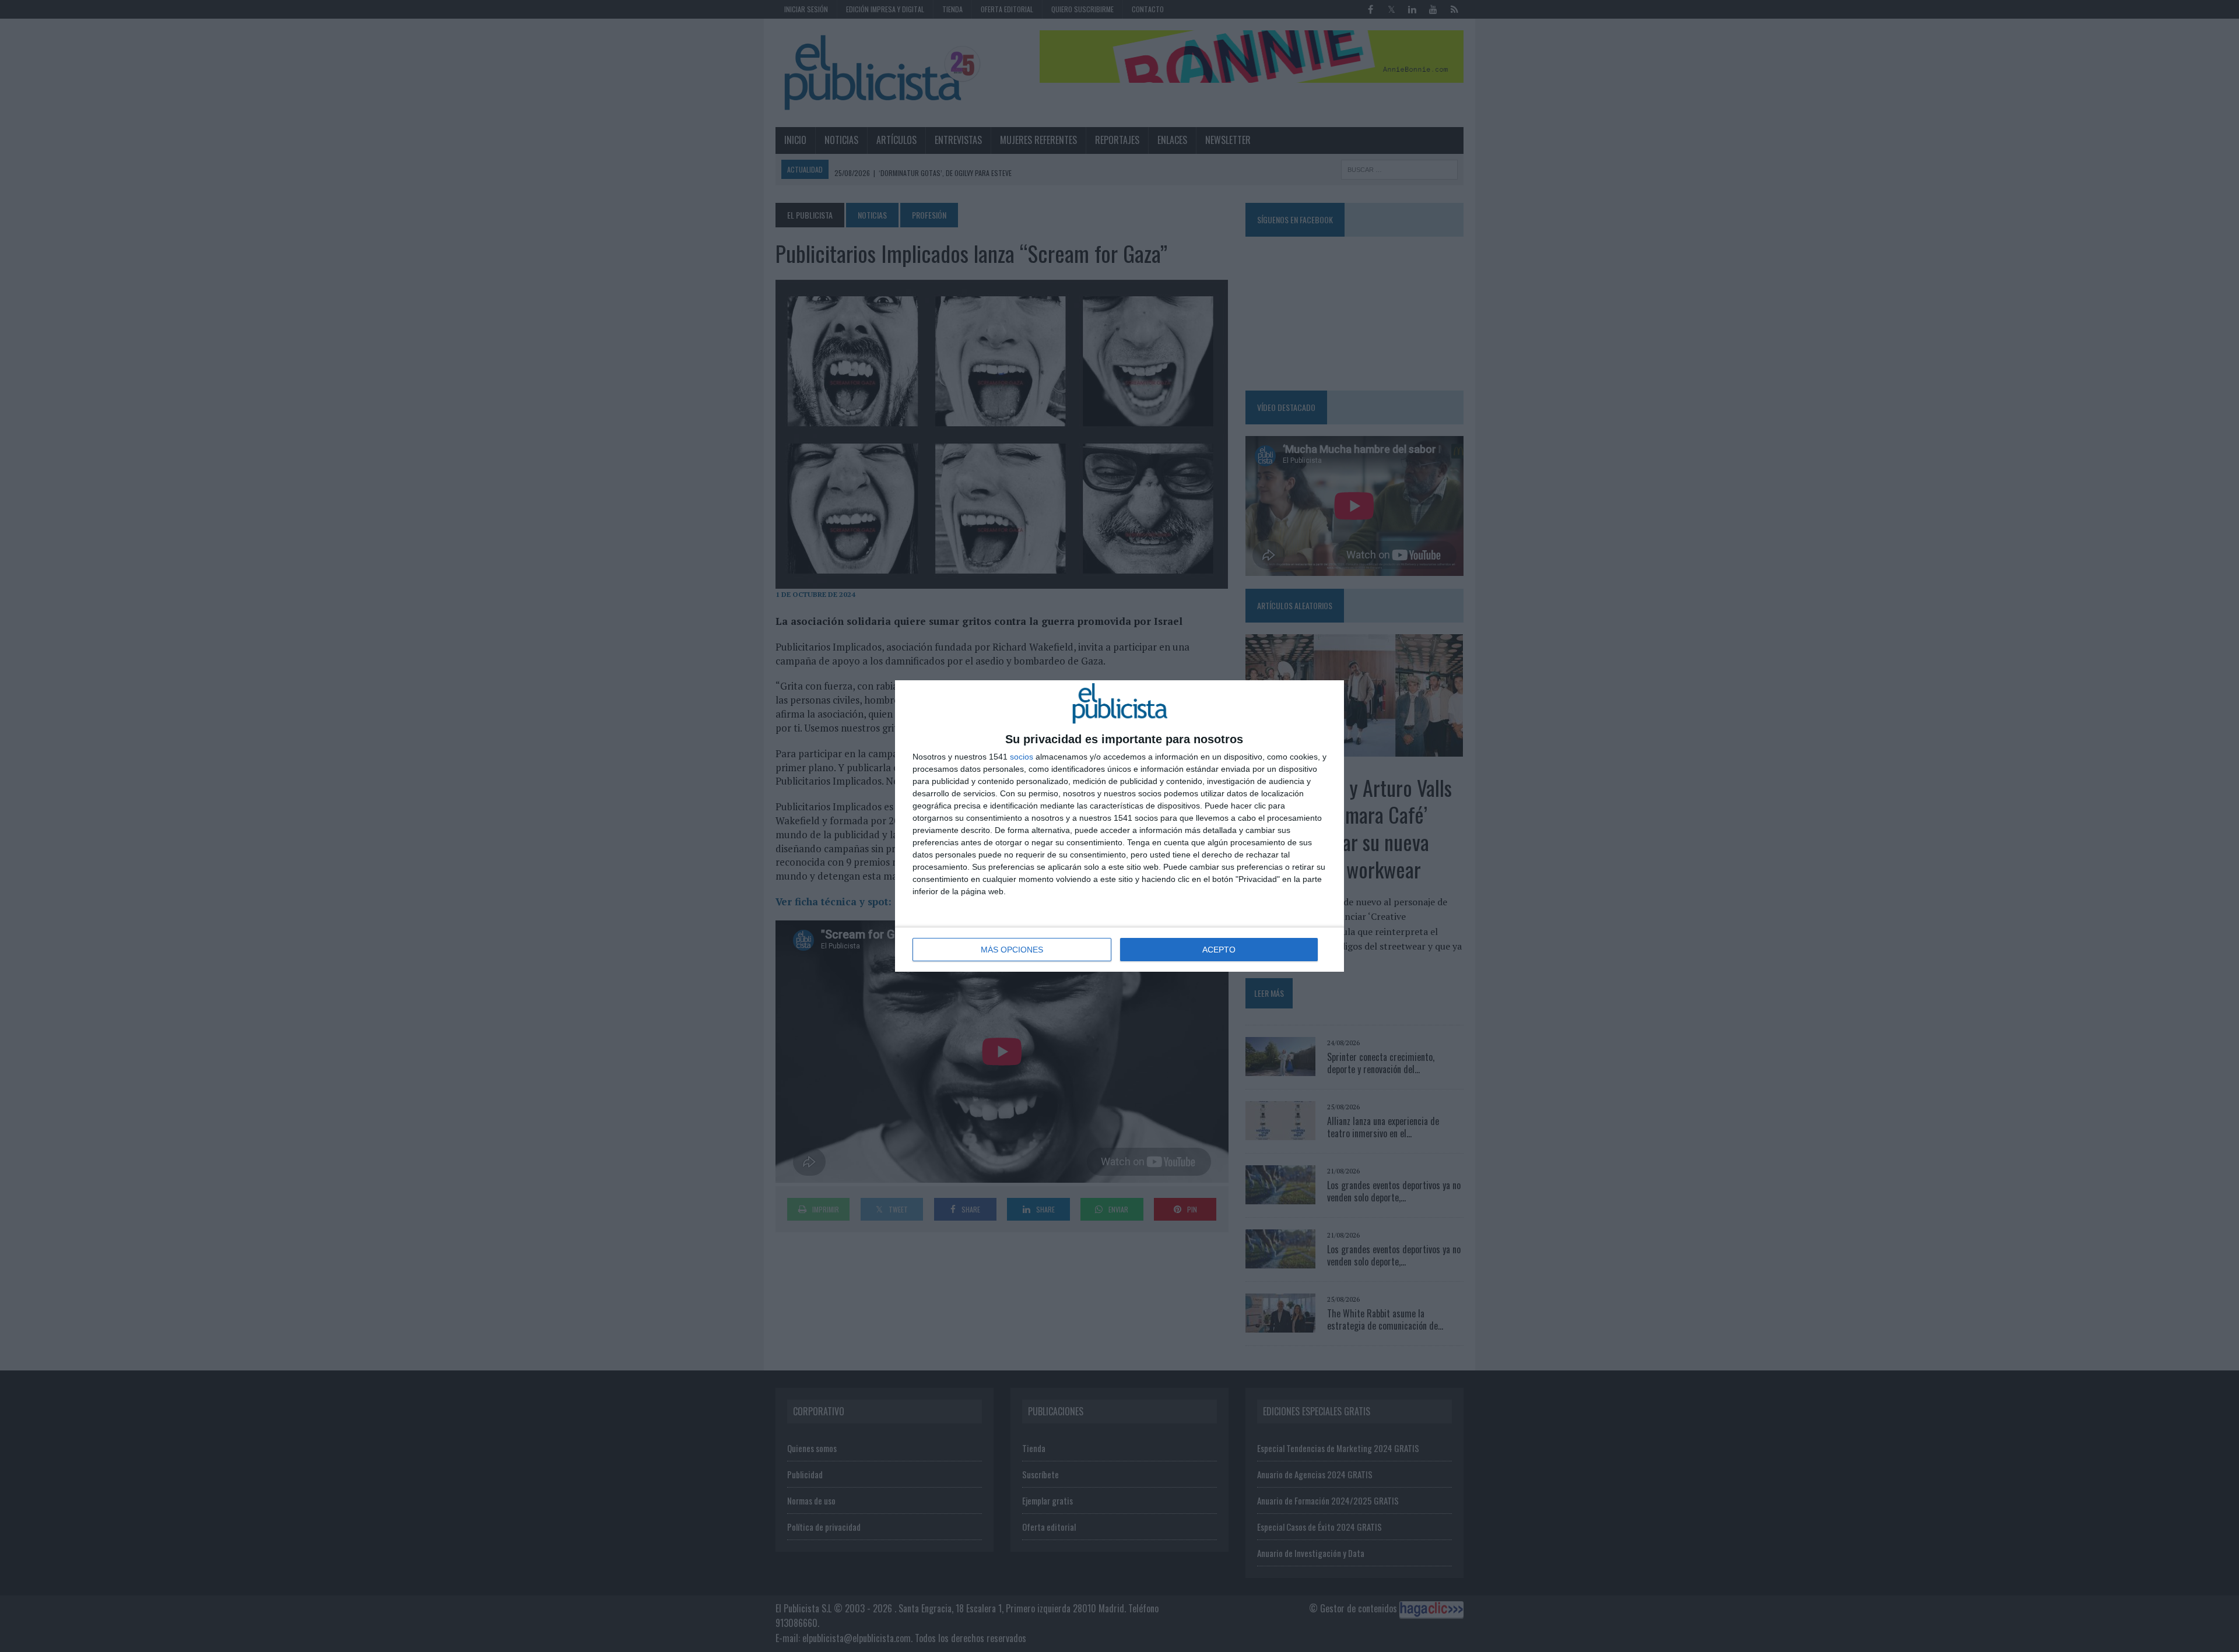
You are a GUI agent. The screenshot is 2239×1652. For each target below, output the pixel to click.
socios (1022, 757)
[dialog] (1119, 826)
